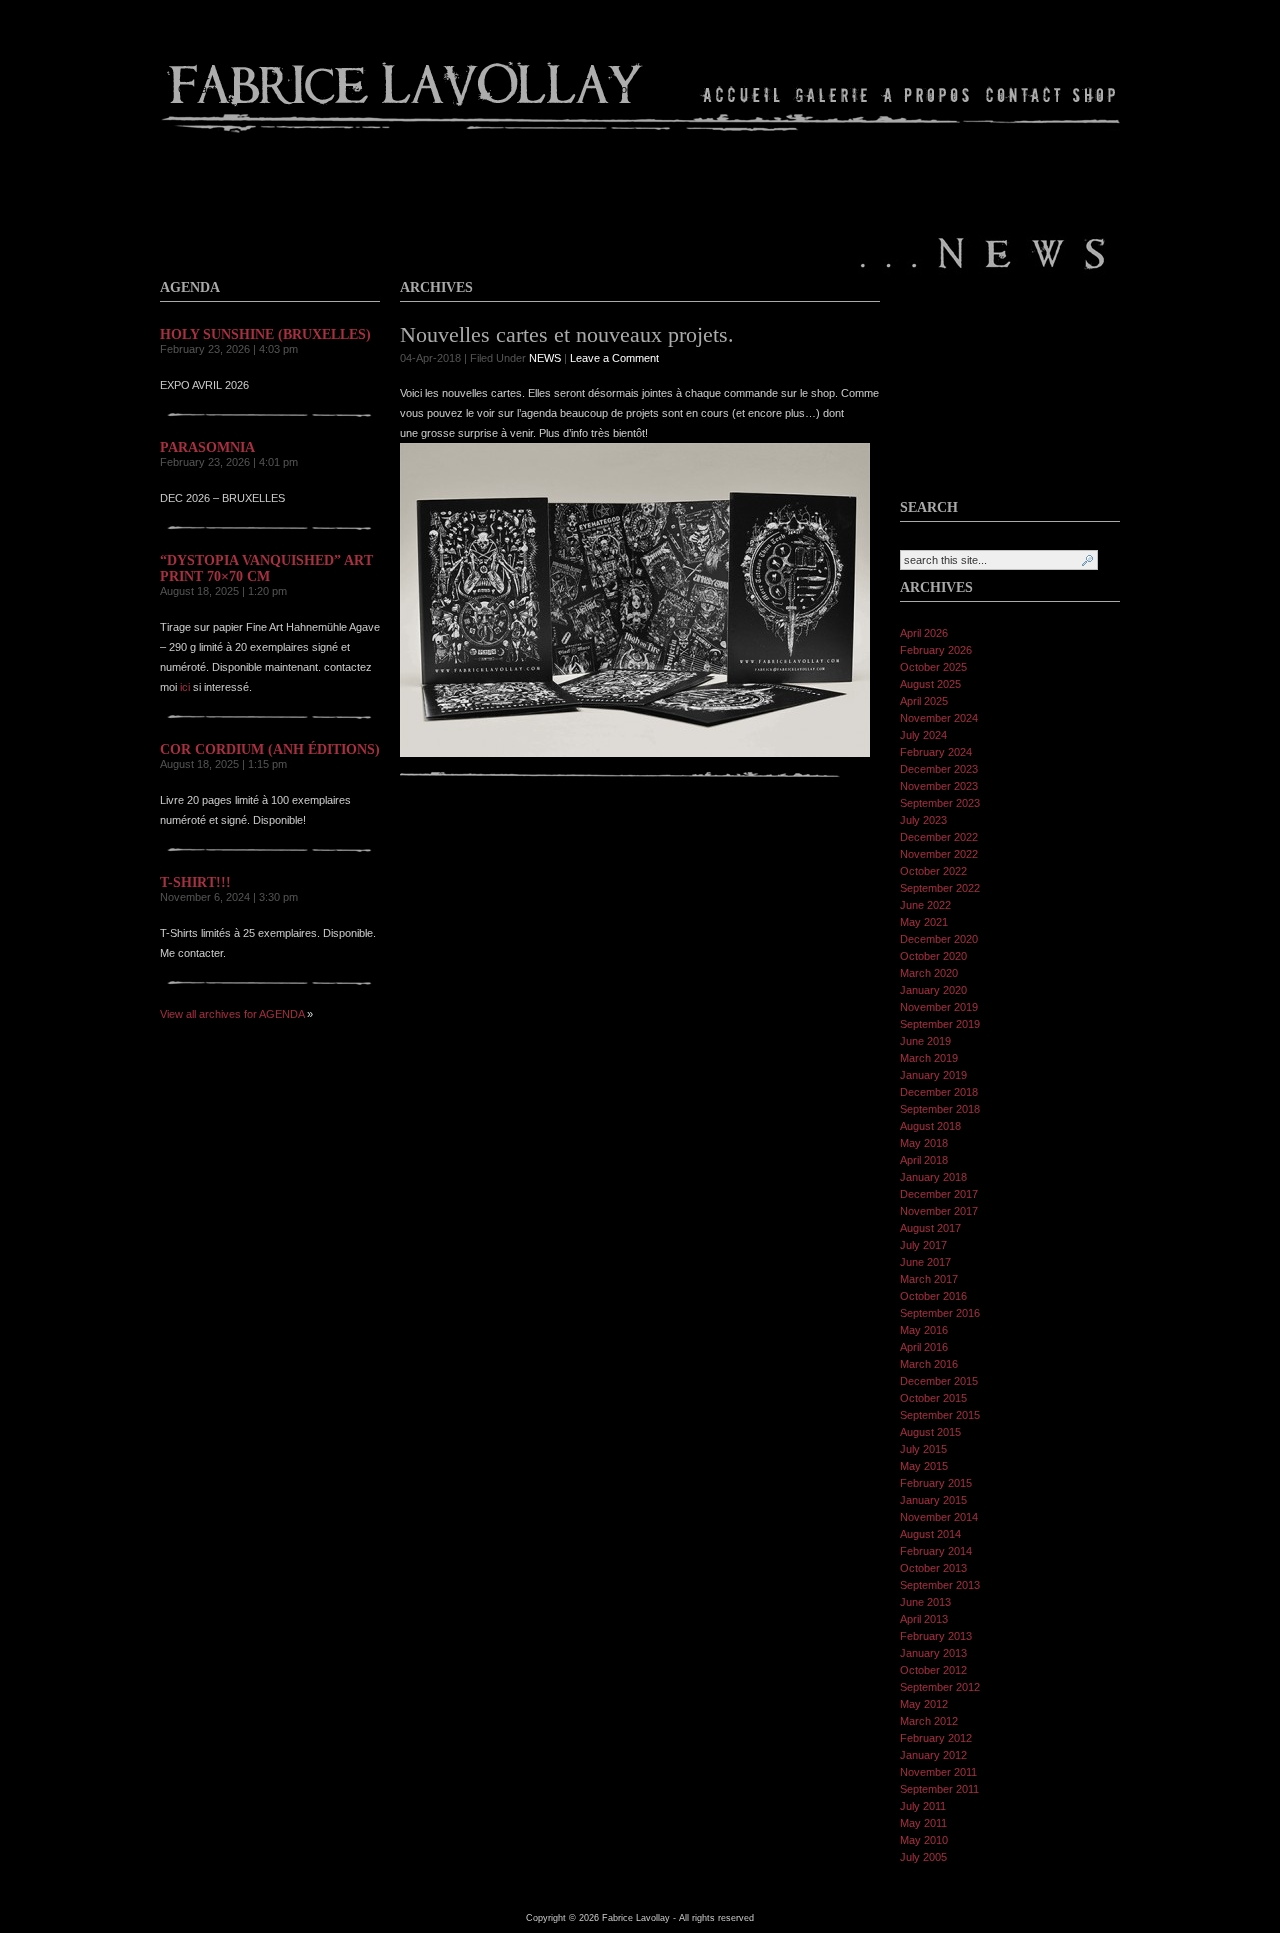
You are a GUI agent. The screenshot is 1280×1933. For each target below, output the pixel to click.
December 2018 (939, 1092)
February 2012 (936, 1738)
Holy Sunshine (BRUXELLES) (265, 334)
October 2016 (933, 1296)
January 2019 (933, 1075)
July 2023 (923, 820)
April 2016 (924, 1347)
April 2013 (924, 1619)
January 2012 (933, 1755)
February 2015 (936, 1483)
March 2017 (929, 1279)
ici (185, 687)
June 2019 (925, 1041)
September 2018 (940, 1109)
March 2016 (929, 1364)
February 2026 (936, 650)
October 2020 (933, 956)
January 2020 (933, 990)
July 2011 (923, 1806)
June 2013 (925, 1602)
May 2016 (924, 1330)
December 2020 (939, 939)
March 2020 (929, 973)
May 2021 (924, 922)
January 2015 (933, 1500)
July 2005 (923, 1857)
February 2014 (936, 1551)
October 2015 (933, 1398)
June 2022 (925, 905)
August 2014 (930, 1534)
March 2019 (929, 1058)
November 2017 (939, 1211)
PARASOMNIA (207, 447)
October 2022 (933, 871)
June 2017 (925, 1262)
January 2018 (933, 1177)
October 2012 (933, 1670)
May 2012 (924, 1704)
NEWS (545, 358)
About (927, 94)
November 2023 (939, 786)
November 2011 (938, 1772)
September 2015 (940, 1415)
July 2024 (923, 735)
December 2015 (939, 1381)
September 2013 (940, 1585)
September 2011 (939, 1789)
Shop (1092, 94)
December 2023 (939, 769)
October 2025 (933, 667)
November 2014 (939, 1517)
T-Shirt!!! (195, 882)
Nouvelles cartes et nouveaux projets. (567, 334)
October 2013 (933, 1568)
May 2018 (924, 1143)
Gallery (832, 94)
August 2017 (930, 1228)
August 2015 (930, 1432)
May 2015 (924, 1466)
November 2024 (939, 718)
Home (742, 94)
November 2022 (939, 854)
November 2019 (939, 1007)
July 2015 (923, 1449)
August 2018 (930, 1126)
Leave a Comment (614, 358)
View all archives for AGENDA (232, 1014)
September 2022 (940, 888)
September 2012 (940, 1687)
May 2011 (923, 1823)
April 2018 (924, 1160)
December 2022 (939, 837)
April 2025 (924, 701)
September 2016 (940, 1313)
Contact (1023, 94)
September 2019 (940, 1024)
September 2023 (940, 803)
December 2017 (939, 1194)
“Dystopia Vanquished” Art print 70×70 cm (266, 568)
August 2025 (930, 684)
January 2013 (933, 1653)
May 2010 (924, 1840)
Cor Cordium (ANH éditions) (270, 749)
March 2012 (929, 1721)
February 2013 (936, 1636)
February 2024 (936, 752)
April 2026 (924, 633)
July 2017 (923, 1245)
